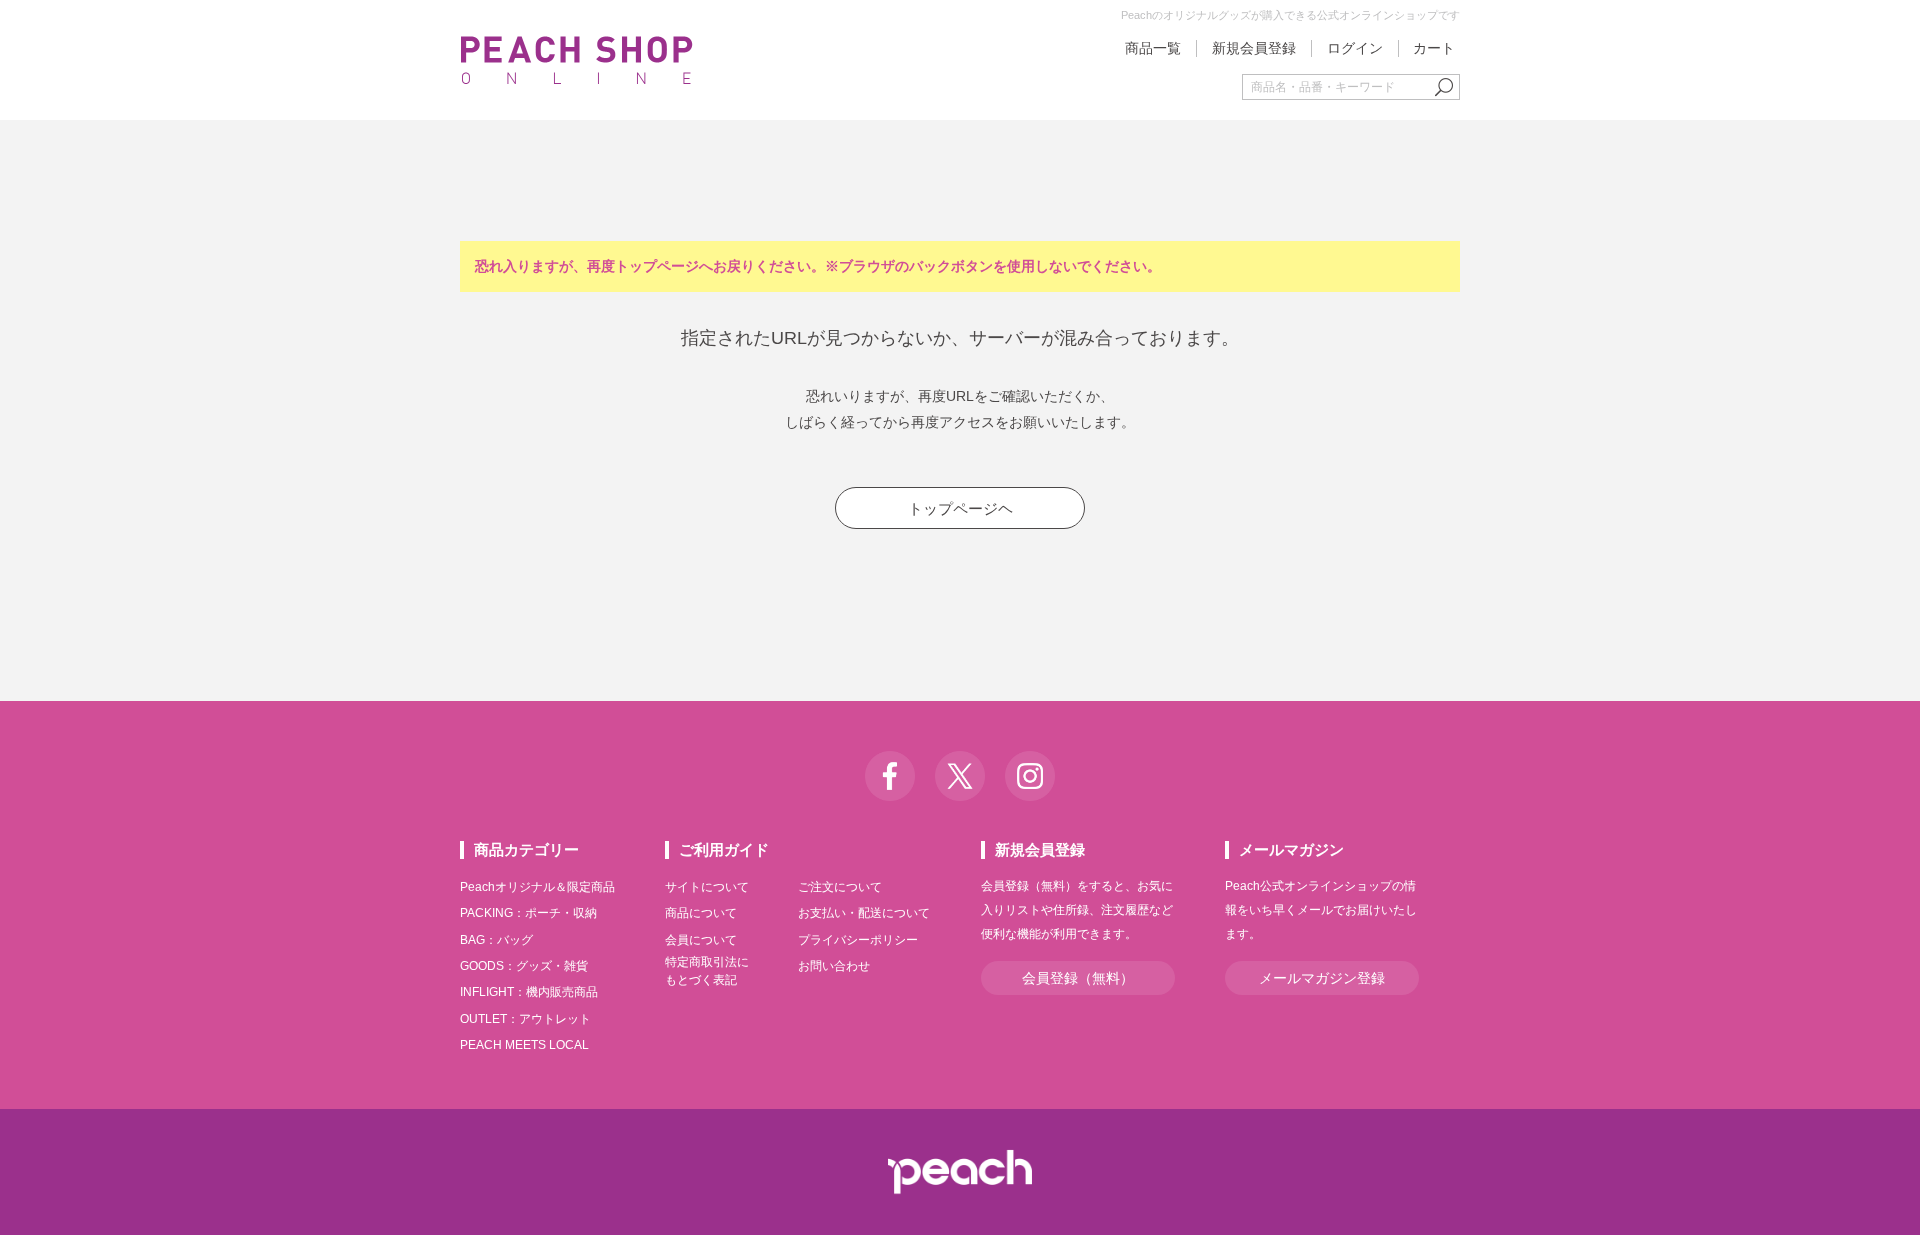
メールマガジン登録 (1322, 978)
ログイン (1355, 48)
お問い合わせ (834, 966)
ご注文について (840, 887)
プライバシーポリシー (858, 940)
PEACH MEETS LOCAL (524, 1045)
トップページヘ (960, 508)
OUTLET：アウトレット (525, 1019)
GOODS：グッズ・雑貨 (524, 966)
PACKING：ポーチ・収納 (528, 913)
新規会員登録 (1254, 48)
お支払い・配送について (864, 913)
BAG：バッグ (496, 940)
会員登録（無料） (1078, 978)
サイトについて (707, 887)
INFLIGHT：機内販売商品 (529, 992)
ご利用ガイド (724, 849)
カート (1434, 48)
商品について (701, 913)
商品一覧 (1153, 48)
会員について (701, 940)
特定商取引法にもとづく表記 (707, 971)
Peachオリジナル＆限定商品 (537, 887)
